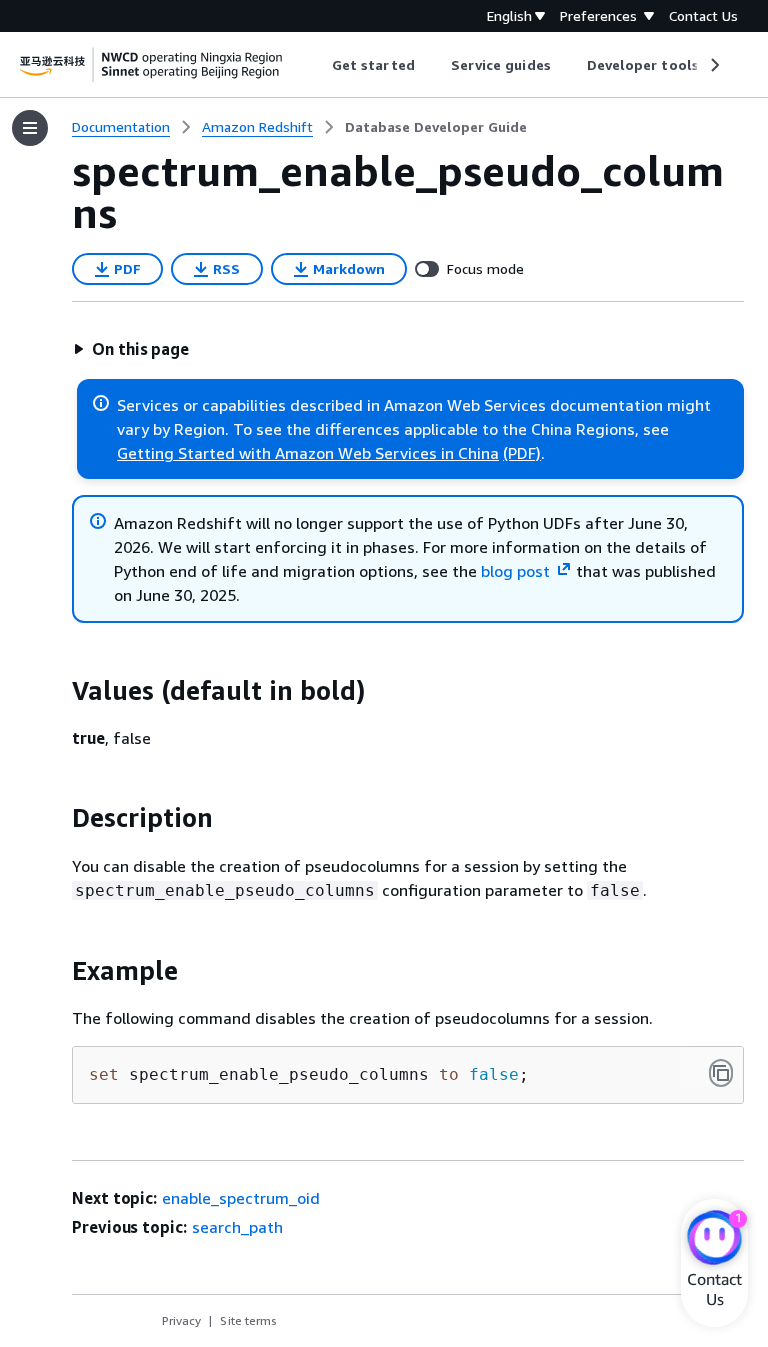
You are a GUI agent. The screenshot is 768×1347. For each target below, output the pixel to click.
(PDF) (522, 453)
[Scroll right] (713, 65)
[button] (131, 349)
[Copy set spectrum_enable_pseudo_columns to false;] (721, 1073)
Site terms (248, 1320)
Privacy (181, 1320)
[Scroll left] (317, 65)
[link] (436, 127)
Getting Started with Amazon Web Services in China (308, 453)
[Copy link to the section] (56, 691)
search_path (237, 1227)
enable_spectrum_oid (241, 1198)
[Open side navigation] (30, 128)
